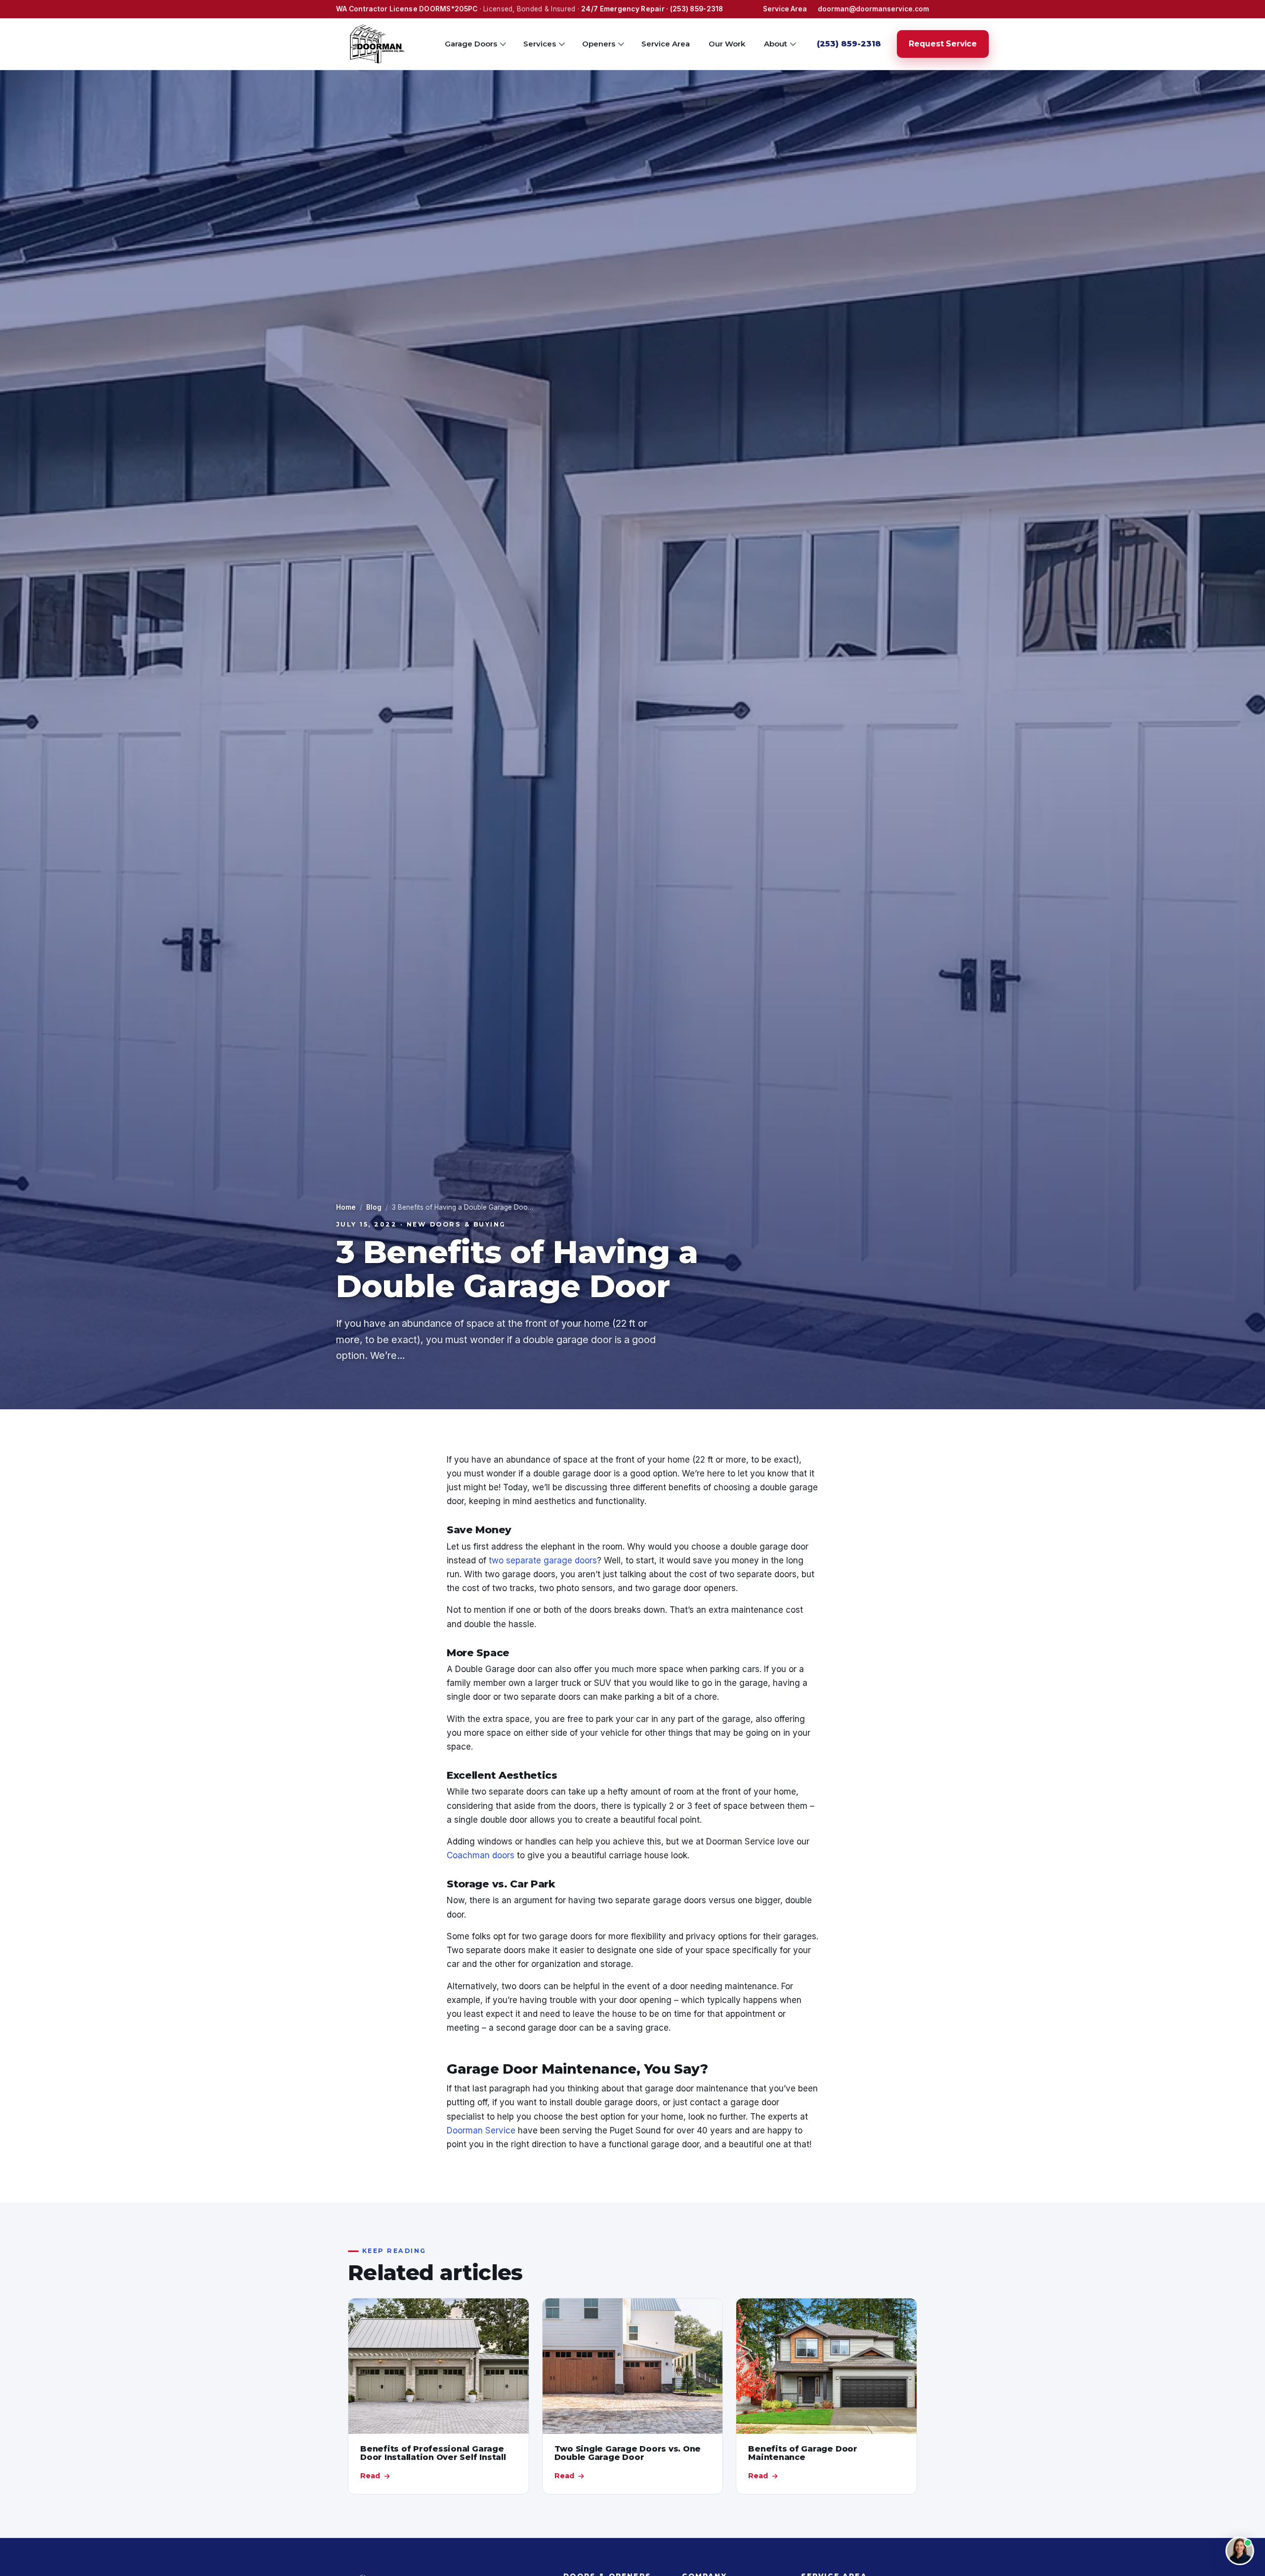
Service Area (785, 9)
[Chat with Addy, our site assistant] (1240, 2551)
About (776, 43)
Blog (374, 1207)
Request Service (943, 44)
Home (346, 1207)
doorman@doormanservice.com (873, 9)
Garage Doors (471, 43)
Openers (599, 43)
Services (540, 43)
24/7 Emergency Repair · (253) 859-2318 (652, 9)
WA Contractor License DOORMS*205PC (407, 9)
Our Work (727, 43)
